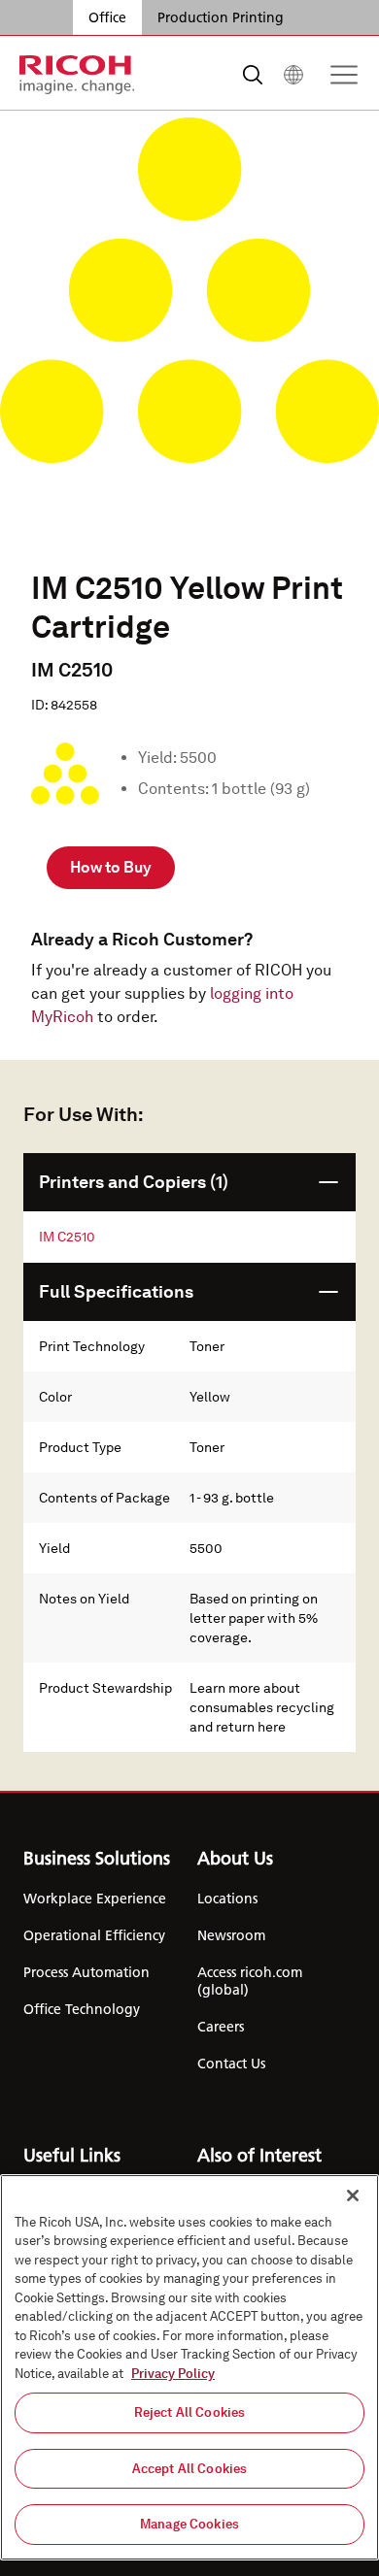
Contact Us (231, 2064)
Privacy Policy (173, 2374)
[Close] (353, 2196)
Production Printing (221, 17)
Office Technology (82, 2009)
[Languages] (293, 75)
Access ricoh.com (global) (250, 1981)
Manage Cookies (189, 2524)
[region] (189, 2367)
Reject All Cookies (189, 2412)
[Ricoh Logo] (77, 75)
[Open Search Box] (253, 75)
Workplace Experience (95, 1899)
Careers (221, 2027)
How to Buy (111, 867)
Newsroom (231, 1935)
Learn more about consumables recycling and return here (262, 1707)
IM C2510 (67, 1237)
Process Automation (86, 1972)
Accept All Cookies (189, 2469)
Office (107, 17)
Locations (227, 1899)
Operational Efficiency (94, 1935)
